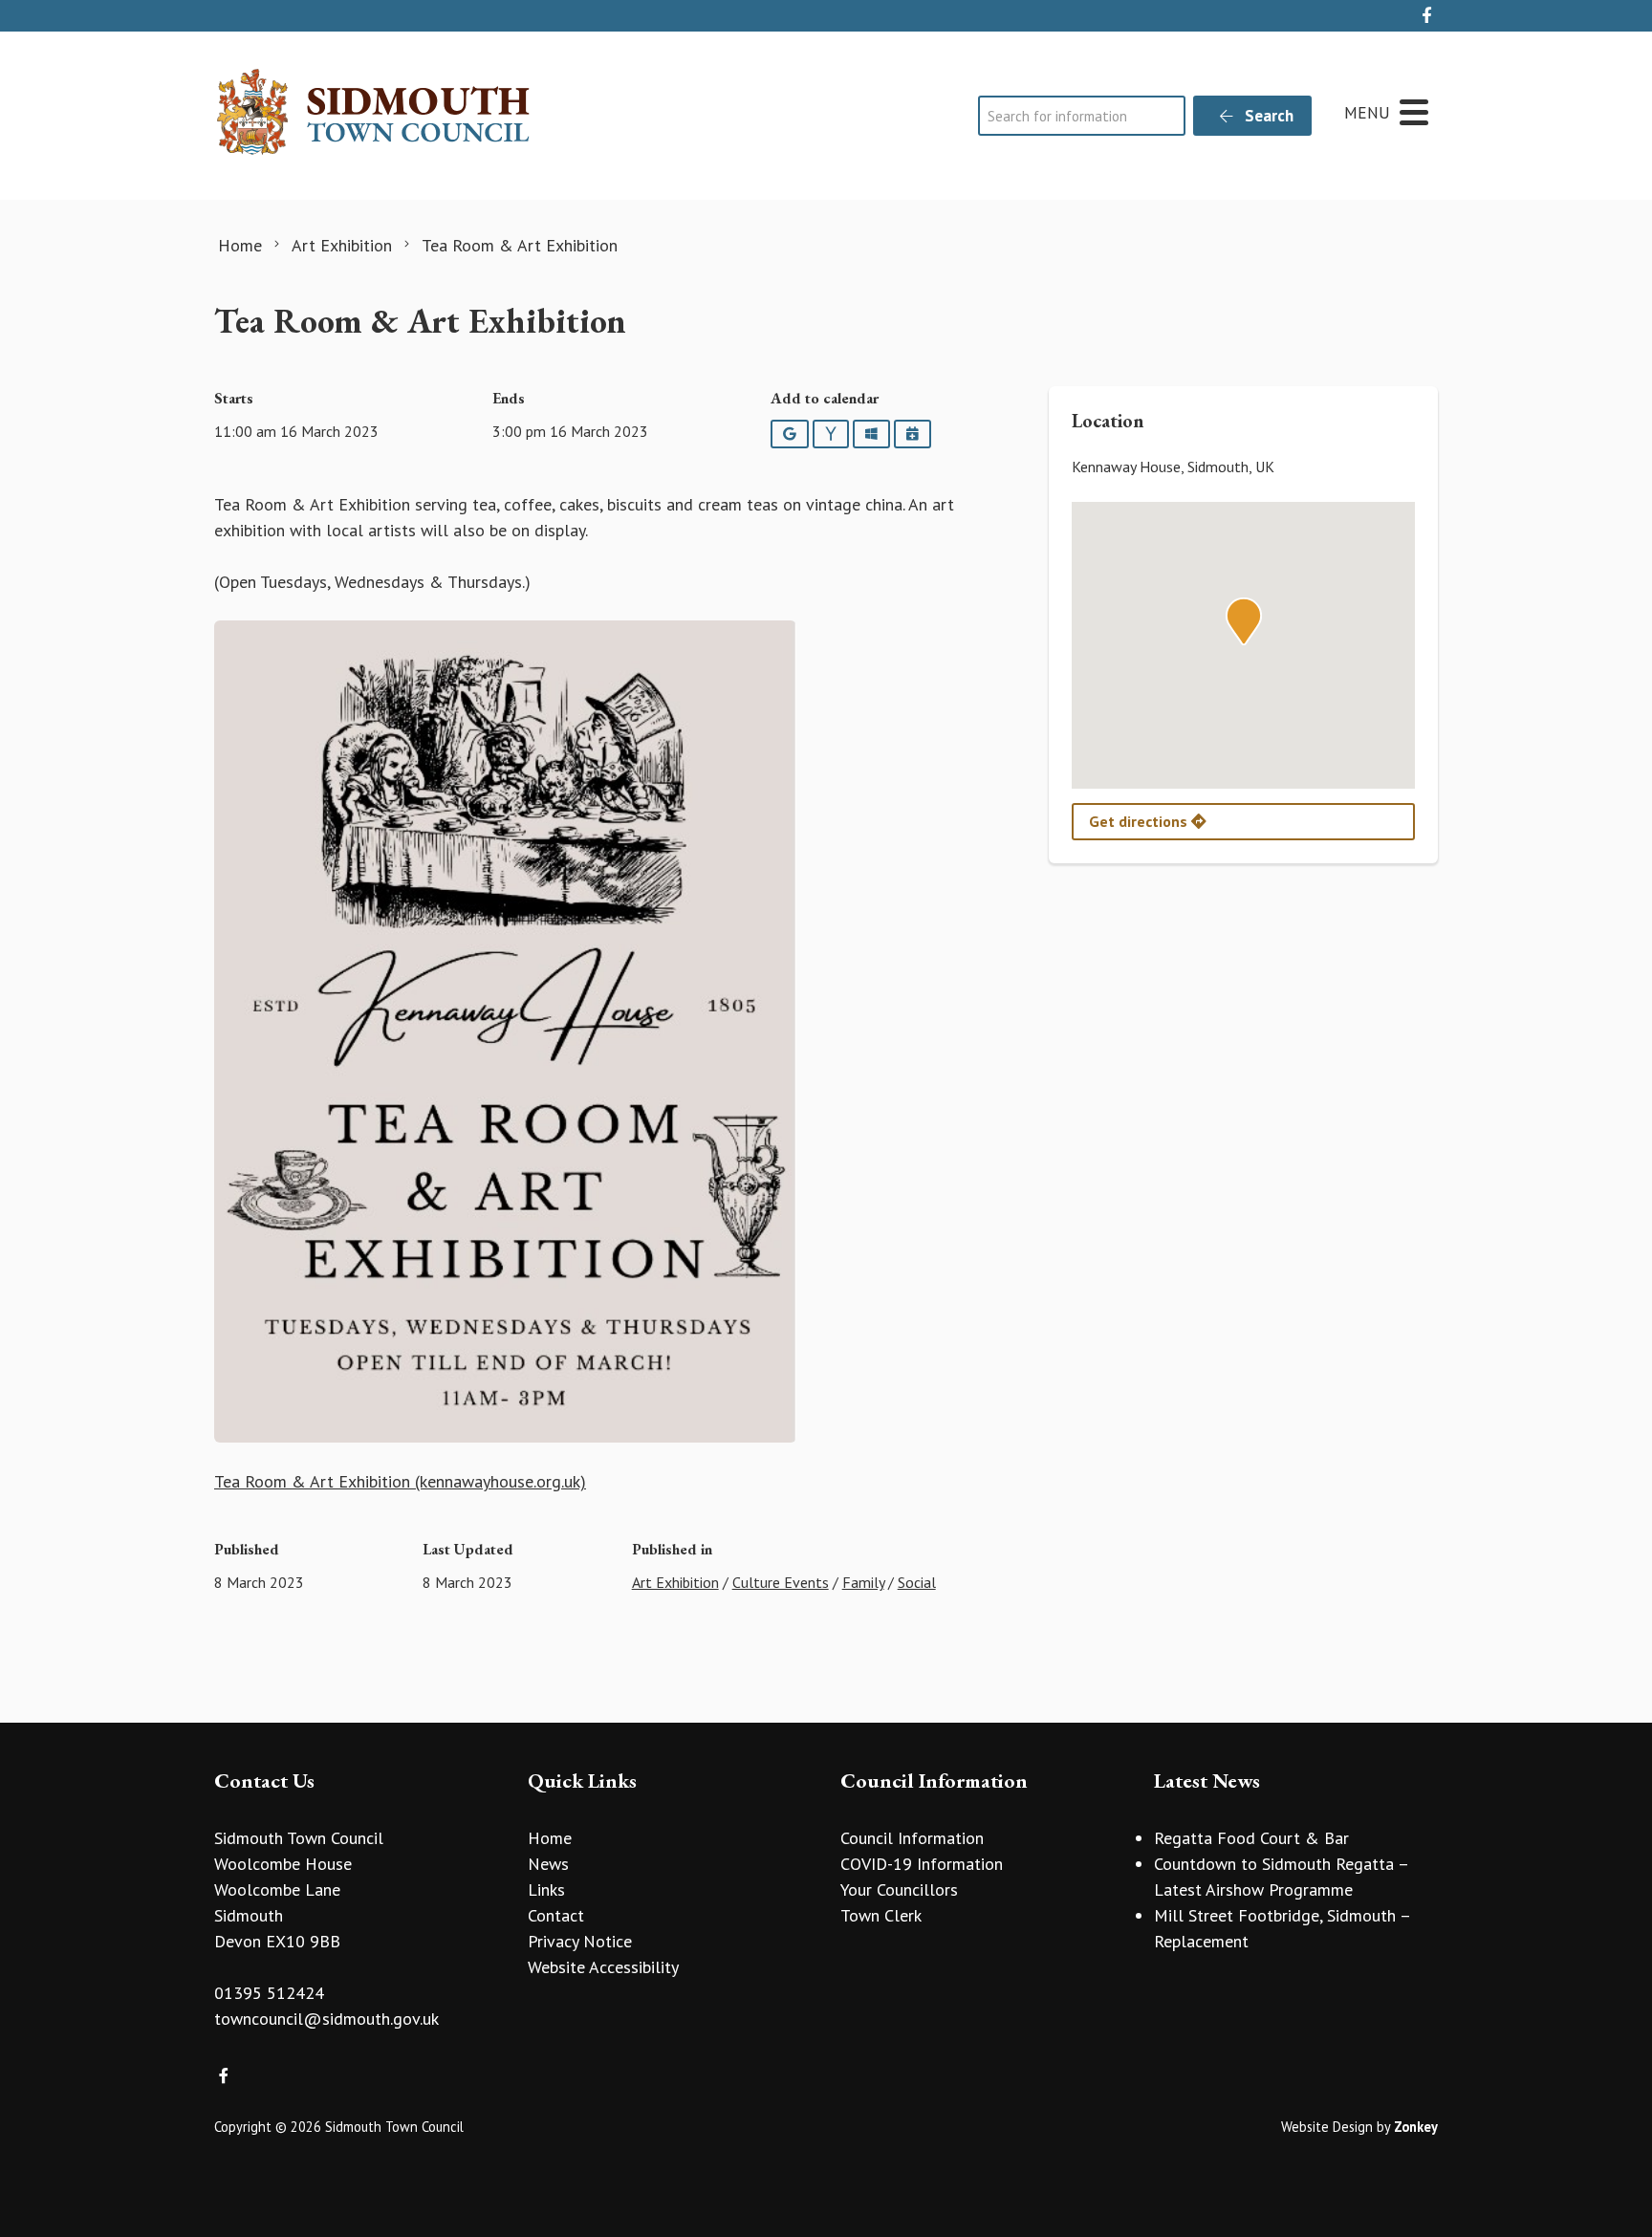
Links (546, 1890)
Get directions (1140, 821)
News (548, 1864)
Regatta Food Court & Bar (1251, 1838)
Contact (556, 1915)
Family (863, 1582)
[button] (1244, 621)
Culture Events (781, 1582)
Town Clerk (881, 1915)
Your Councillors (899, 1890)
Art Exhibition (675, 1582)
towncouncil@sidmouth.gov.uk (326, 2019)
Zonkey (1416, 2127)
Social (917, 1582)
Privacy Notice (580, 1941)
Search (1267, 116)
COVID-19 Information (922, 1864)
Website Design (1327, 2127)
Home (550, 1838)
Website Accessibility (603, 1967)
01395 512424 (269, 1993)
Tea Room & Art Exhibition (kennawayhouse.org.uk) (400, 1481)
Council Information (912, 1838)
